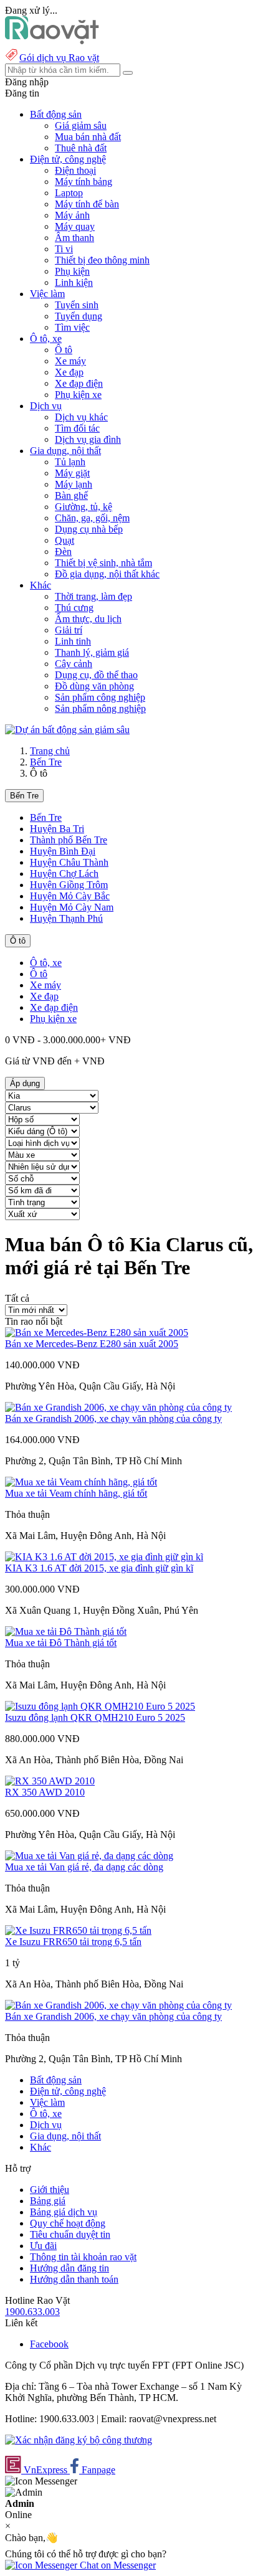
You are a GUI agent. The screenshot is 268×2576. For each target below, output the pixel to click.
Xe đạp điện (79, 383)
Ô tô (64, 350)
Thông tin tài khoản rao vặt (83, 2257)
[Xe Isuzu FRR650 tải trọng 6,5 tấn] (78, 1930)
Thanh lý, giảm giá (92, 652)
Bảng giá (48, 2201)
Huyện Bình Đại (63, 851)
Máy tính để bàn (87, 204)
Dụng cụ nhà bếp (89, 529)
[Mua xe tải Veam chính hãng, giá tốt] (81, 1482)
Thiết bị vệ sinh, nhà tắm (103, 563)
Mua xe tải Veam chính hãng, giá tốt (76, 1493)
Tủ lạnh (70, 462)
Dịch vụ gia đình (88, 439)
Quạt (65, 540)
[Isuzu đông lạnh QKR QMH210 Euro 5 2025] (100, 1706)
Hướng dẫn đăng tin (69, 2268)
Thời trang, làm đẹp (93, 596)
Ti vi (64, 249)
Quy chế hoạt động (68, 2223)
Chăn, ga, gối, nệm (92, 518)
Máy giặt (72, 473)
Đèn (63, 552)
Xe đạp (69, 372)
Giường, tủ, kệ (84, 507)
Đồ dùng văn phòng (94, 686)
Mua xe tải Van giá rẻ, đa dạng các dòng (84, 1867)
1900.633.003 (32, 2312)
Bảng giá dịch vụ (64, 2212)
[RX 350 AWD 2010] (50, 1781)
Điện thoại (75, 170)
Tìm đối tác (77, 428)
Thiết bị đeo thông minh (102, 260)
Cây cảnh (74, 664)
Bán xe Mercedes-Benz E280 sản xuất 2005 (92, 1344)
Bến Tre (46, 762)
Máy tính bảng (84, 182)
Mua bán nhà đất (88, 137)
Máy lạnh (74, 484)
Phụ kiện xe (78, 395)
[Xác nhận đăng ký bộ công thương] (79, 2440)
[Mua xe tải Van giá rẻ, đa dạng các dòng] (89, 1856)
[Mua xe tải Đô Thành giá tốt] (66, 1631)
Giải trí (69, 630)
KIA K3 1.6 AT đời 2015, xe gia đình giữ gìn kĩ (99, 1568)
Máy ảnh (72, 215)
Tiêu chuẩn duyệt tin (70, 2234)
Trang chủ (50, 751)
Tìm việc (72, 327)
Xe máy (70, 361)
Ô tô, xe (46, 963)
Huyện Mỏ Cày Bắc (70, 896)
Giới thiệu (50, 2190)
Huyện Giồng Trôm (69, 885)
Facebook (49, 2344)
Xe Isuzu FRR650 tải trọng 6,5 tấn (73, 1942)
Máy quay (75, 226)
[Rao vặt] (52, 41)
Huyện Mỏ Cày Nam (72, 907)
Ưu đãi (43, 2246)
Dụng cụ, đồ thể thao (96, 675)
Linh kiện (74, 282)
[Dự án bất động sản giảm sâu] (67, 730)
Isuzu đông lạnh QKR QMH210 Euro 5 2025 (95, 1717)
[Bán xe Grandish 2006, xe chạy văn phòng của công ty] (118, 1407)
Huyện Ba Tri (57, 829)
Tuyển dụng (79, 316)
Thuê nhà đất (81, 148)
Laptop (69, 193)
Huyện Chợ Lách (64, 874)
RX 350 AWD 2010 (45, 1792)
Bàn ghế (71, 495)
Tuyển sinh (77, 305)
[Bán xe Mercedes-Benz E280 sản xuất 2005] (97, 1333)
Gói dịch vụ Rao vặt (59, 58)
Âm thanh (74, 238)
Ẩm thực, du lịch (88, 619)
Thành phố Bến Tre (69, 840)
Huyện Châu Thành (69, 862)
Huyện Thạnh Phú (66, 918)
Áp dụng (25, 1083)
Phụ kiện (72, 271)
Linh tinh (73, 641)
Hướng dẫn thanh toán (74, 2279)
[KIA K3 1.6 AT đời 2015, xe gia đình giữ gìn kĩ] (104, 1557)
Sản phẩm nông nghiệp (100, 708)
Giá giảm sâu (81, 125)
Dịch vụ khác (81, 417)
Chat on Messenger (117, 2565)
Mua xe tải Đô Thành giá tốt (61, 1643)
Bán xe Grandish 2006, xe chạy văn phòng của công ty (113, 1418)
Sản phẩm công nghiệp (100, 697)
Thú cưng (74, 608)
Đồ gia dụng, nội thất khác (107, 574)
